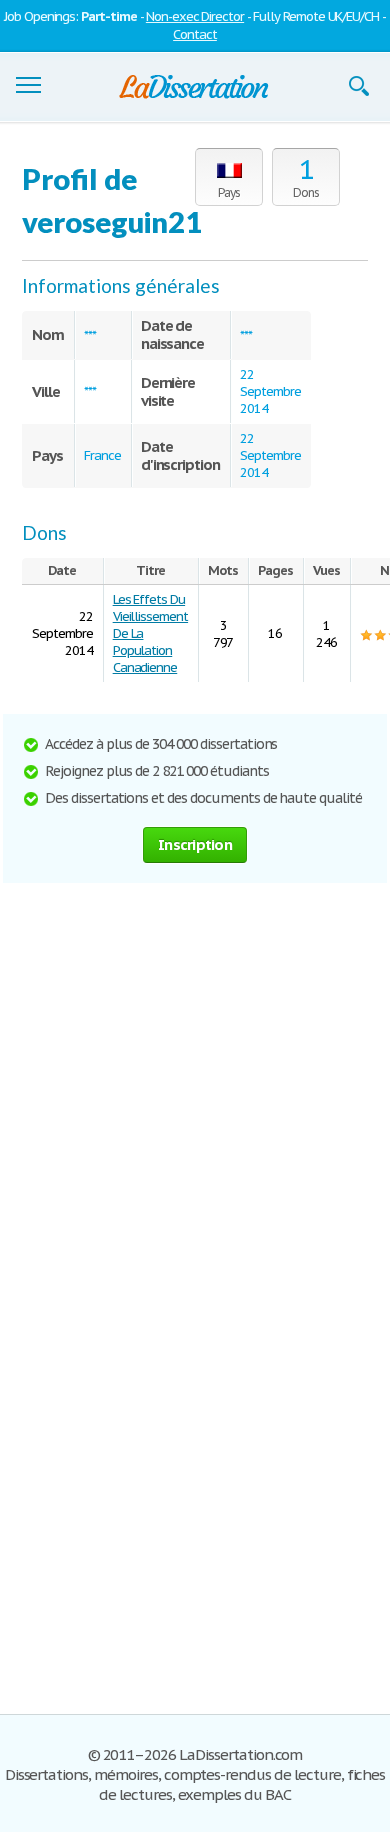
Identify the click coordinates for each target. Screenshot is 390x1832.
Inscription (195, 844)
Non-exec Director (195, 16)
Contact (195, 34)
